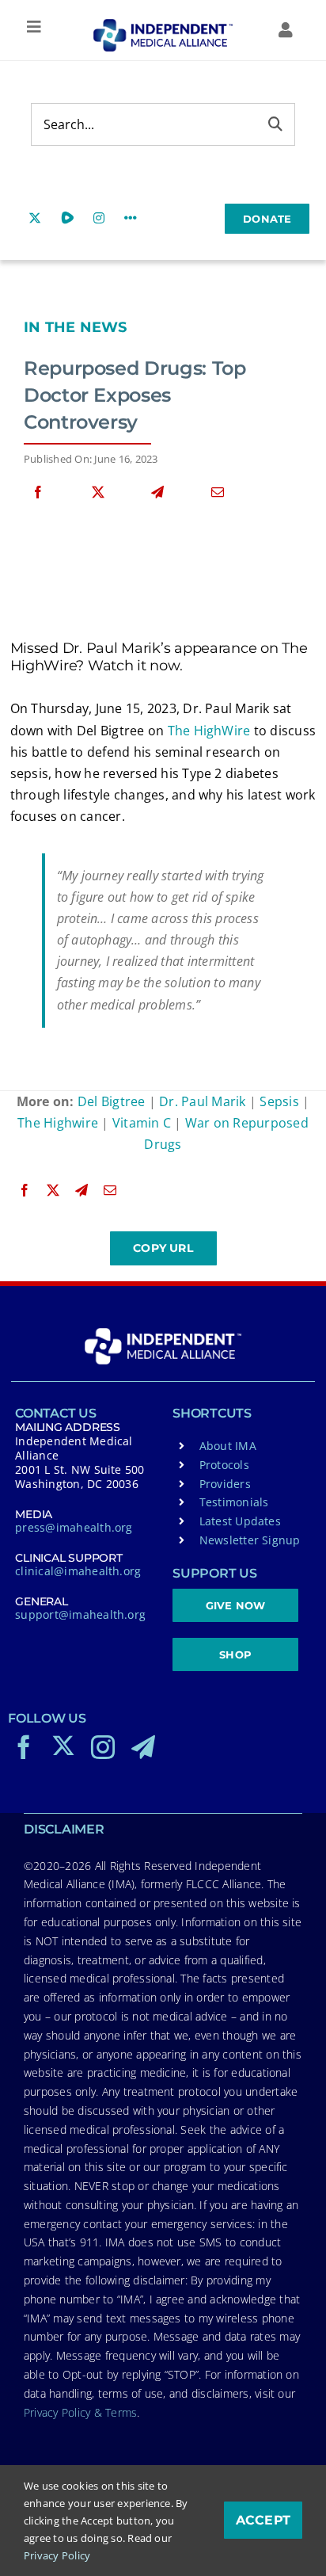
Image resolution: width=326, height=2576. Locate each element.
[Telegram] (157, 492)
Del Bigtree (112, 1101)
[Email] (218, 492)
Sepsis (279, 1101)
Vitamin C (142, 1123)
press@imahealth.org (74, 1527)
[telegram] (143, 1747)
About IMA (228, 1446)
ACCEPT (263, 2520)
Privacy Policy (57, 2555)
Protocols (224, 1465)
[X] (98, 492)
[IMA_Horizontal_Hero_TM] (163, 25)
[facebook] (24, 1747)
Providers (225, 1484)
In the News (76, 327)
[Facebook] (38, 492)
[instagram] (103, 1747)
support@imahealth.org (80, 1614)
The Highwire (58, 1123)
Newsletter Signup (250, 1540)
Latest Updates (240, 1521)
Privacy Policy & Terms (80, 2412)
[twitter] (63, 1746)
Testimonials (234, 1502)
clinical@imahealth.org (78, 1571)
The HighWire (209, 731)
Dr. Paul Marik (202, 1101)
